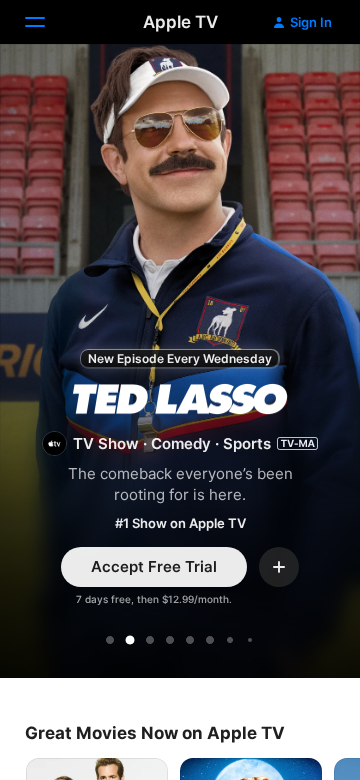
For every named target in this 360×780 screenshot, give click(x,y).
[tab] (110, 640)
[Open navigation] (47, 22)
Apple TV (180, 22)
